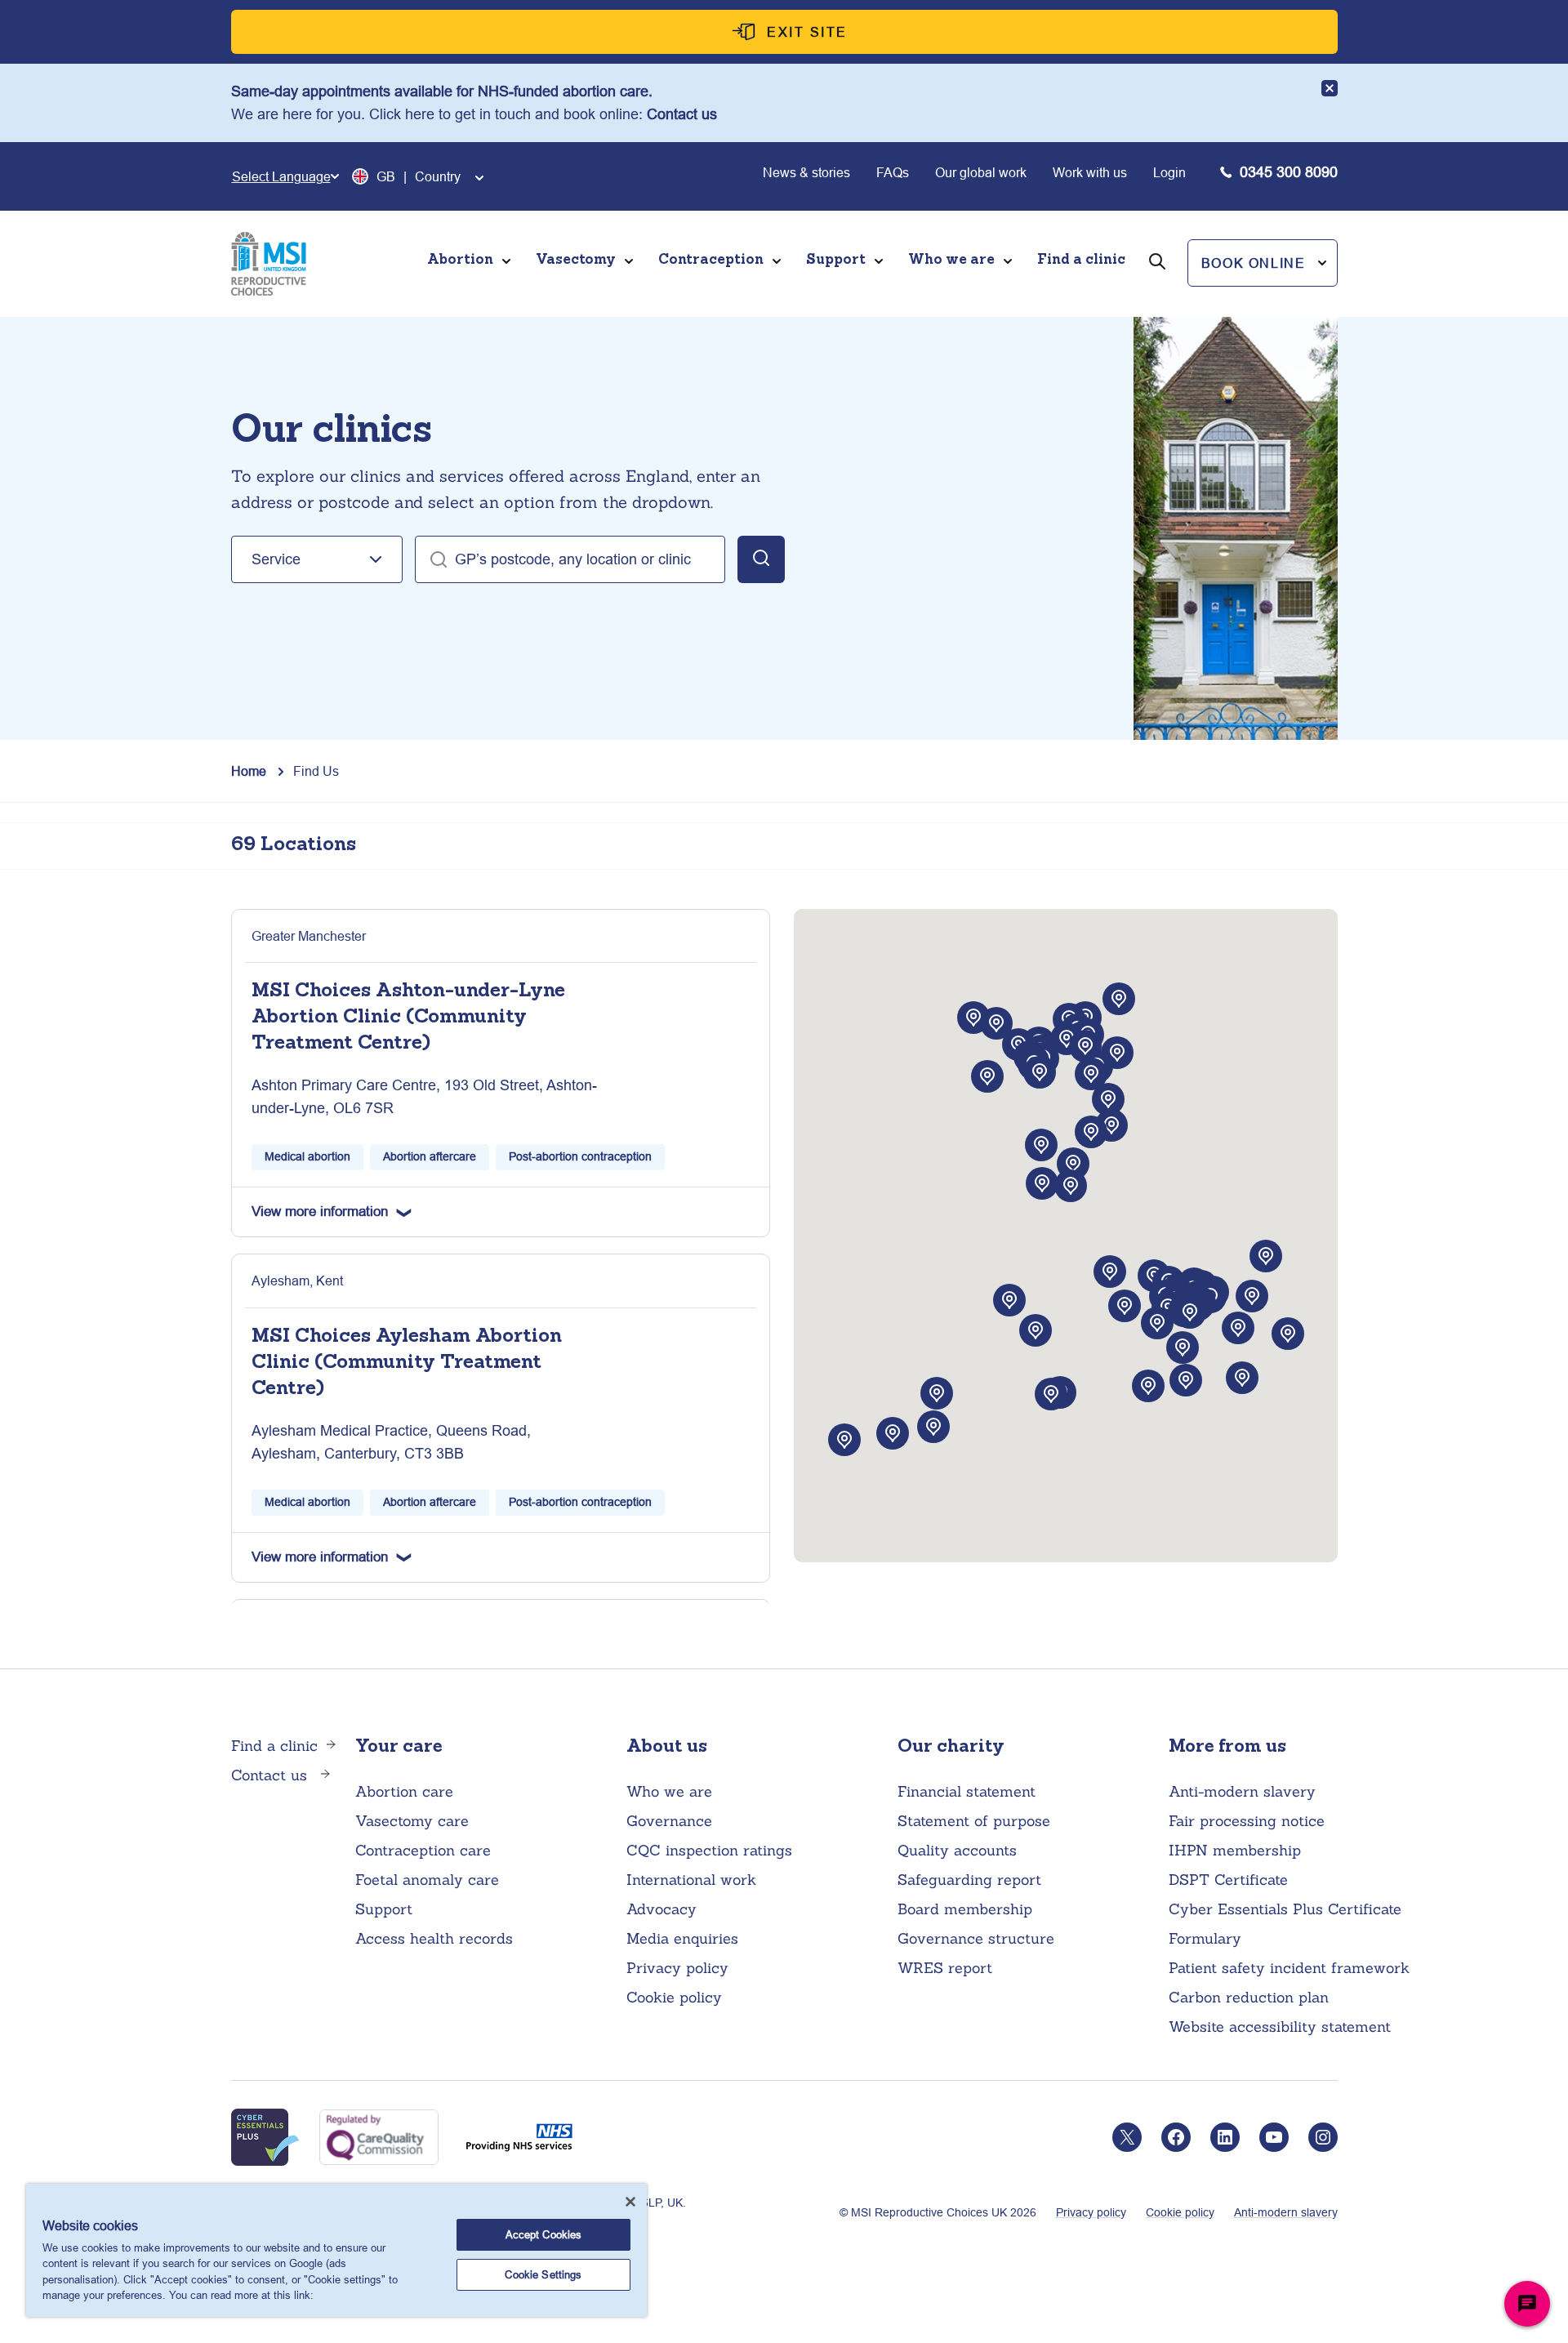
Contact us (682, 114)
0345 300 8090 (1289, 172)
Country (438, 176)
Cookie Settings (543, 2274)
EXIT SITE (807, 32)
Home (249, 771)
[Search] (1157, 284)
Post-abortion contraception (580, 1156)
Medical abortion (307, 1156)
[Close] (630, 2202)
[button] (1263, 263)
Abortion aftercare (430, 1156)
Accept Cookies (544, 2234)
